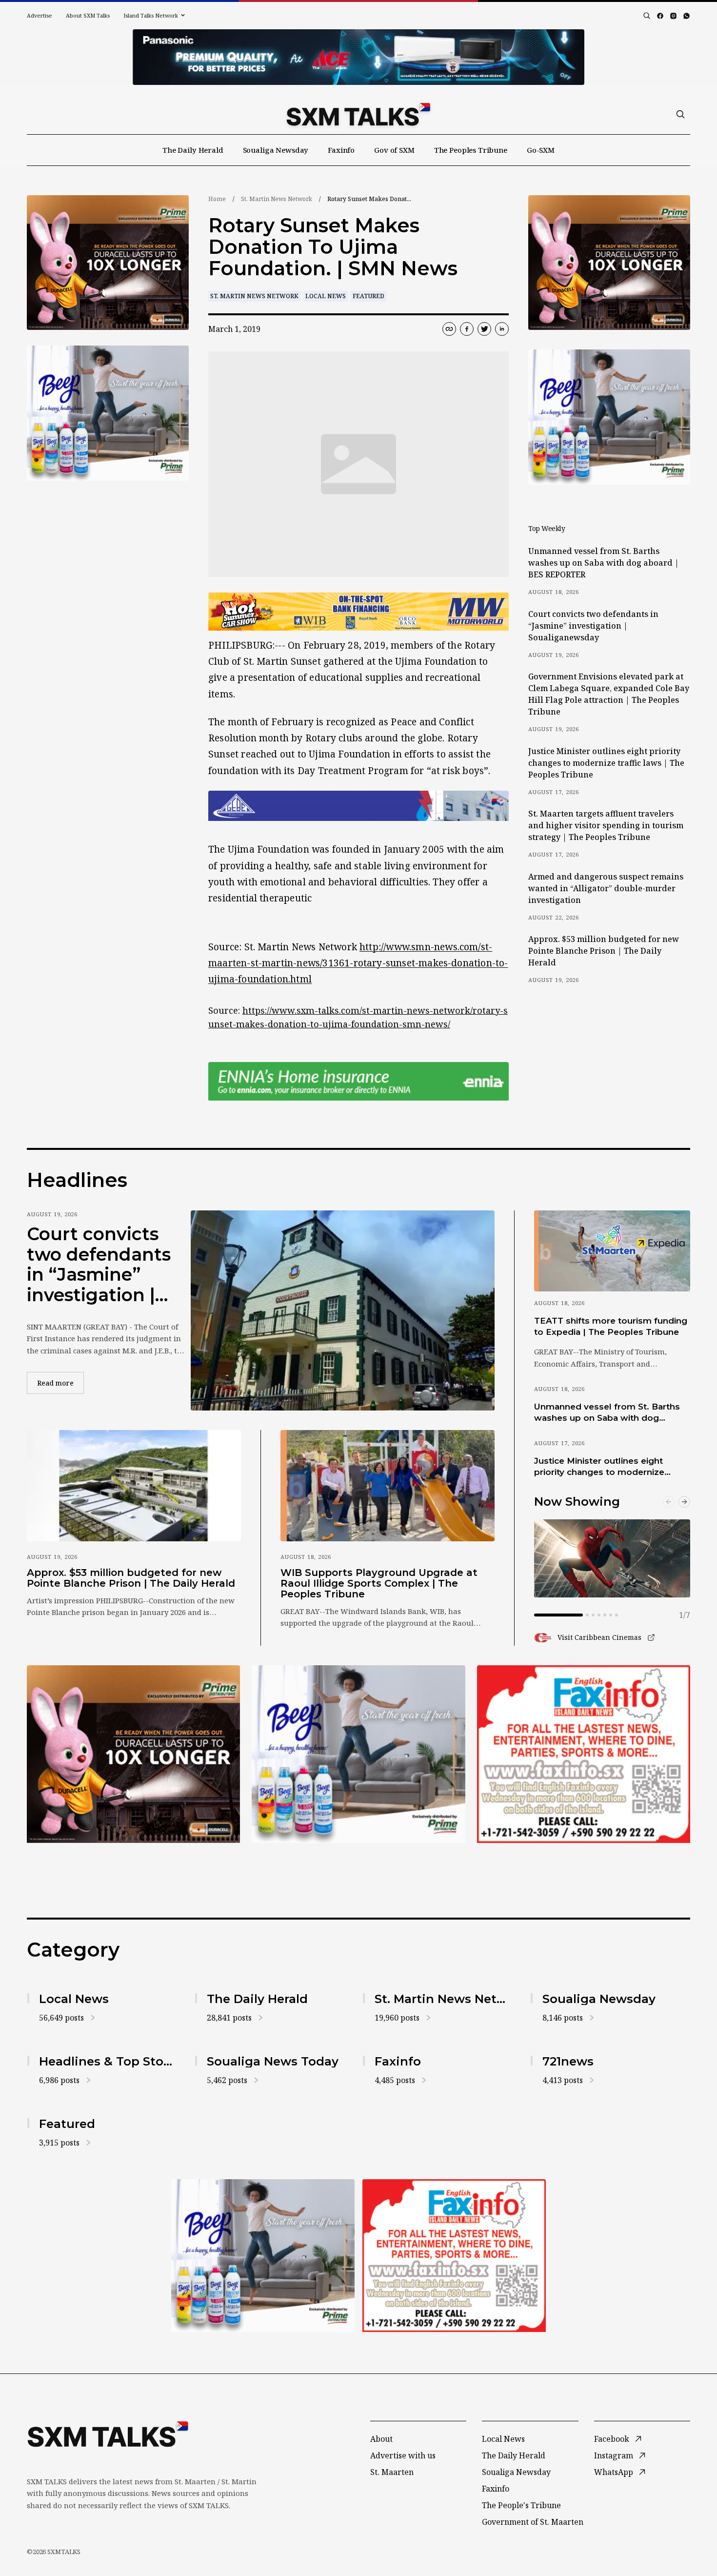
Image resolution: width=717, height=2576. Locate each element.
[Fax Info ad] (584, 1754)
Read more (60, 1383)
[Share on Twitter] (484, 329)
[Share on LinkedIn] (502, 329)
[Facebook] (660, 16)
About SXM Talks (88, 15)
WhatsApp (614, 2472)
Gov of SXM (394, 150)
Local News (326, 296)
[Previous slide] (669, 1502)
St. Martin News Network (277, 199)
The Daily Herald (193, 150)
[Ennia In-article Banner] (358, 1081)
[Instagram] (673, 16)
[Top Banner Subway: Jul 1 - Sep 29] (358, 57)
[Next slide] (684, 1502)
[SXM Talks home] (358, 114)
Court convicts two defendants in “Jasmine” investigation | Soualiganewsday (593, 626)
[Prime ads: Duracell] (133, 1754)
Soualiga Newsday (276, 150)
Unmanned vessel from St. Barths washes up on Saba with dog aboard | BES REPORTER (604, 563)
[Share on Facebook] (467, 329)
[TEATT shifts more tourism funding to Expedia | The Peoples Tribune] (612, 1251)
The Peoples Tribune (471, 150)
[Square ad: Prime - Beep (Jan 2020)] (358, 1754)
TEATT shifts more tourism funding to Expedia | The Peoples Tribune (611, 1326)
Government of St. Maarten (533, 2522)
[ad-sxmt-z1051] (108, 413)
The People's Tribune (521, 2505)
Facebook (612, 2439)
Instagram (614, 2455)
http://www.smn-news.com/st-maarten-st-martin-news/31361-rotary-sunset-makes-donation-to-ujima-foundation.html (358, 963)
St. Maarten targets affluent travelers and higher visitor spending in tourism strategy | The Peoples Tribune (606, 825)
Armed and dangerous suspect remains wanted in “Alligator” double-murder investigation (606, 888)
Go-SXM (541, 150)
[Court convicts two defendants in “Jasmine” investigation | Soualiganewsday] (343, 1310)
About (381, 2439)
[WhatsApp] (687, 16)
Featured (368, 296)
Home (217, 199)
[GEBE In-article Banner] (358, 806)
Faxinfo (341, 150)
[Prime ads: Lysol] (108, 263)
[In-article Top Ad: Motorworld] (358, 612)
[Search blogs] (647, 16)
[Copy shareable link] (449, 329)
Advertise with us (403, 2455)
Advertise (40, 15)
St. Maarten (392, 2472)
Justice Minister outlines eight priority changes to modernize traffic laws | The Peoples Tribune (606, 763)
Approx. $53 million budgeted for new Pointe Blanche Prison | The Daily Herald (604, 951)
